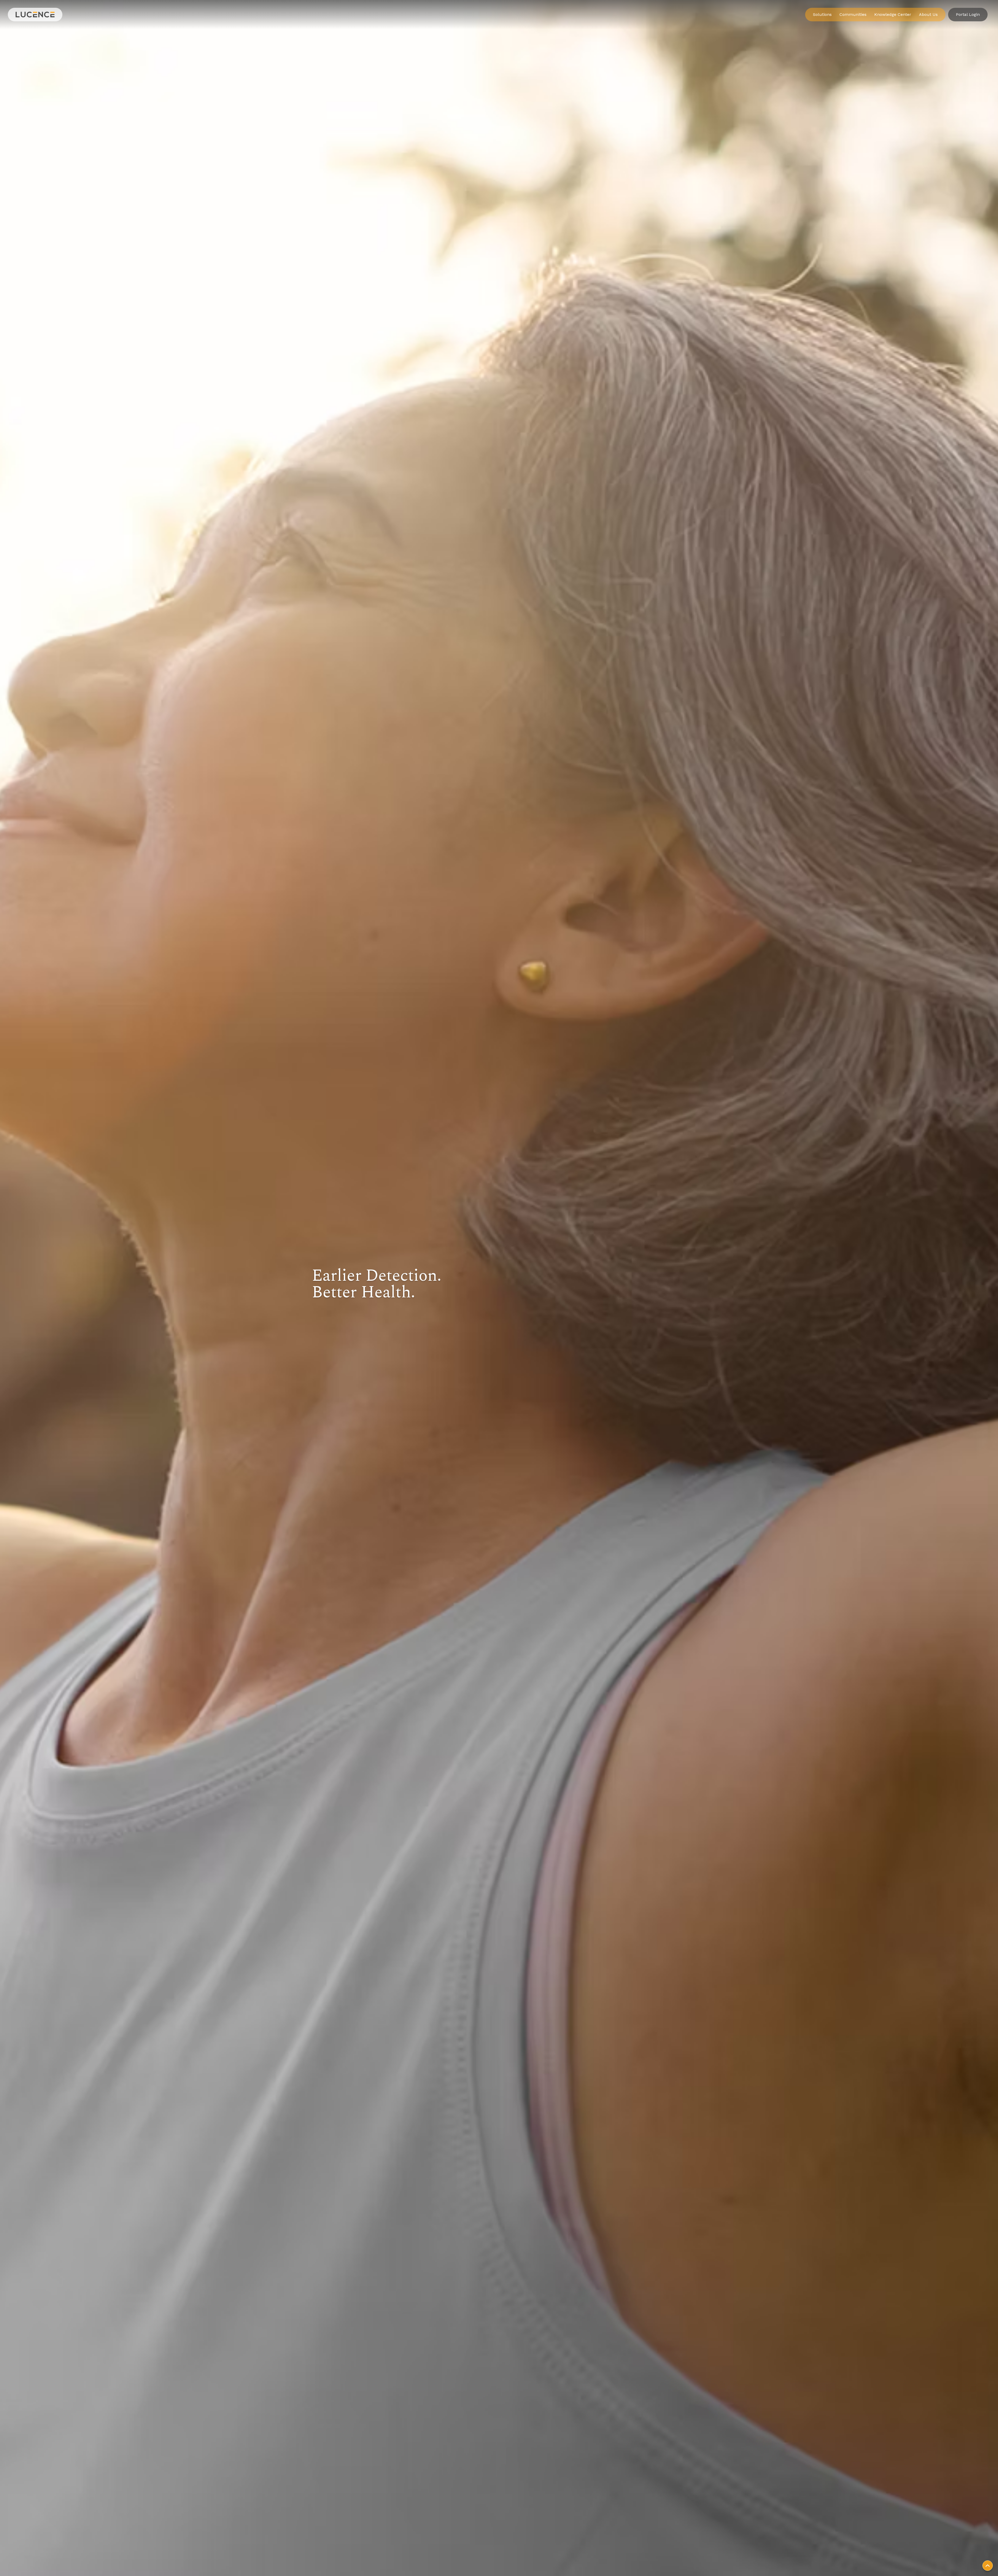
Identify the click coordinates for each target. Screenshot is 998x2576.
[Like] (988, 2566)
